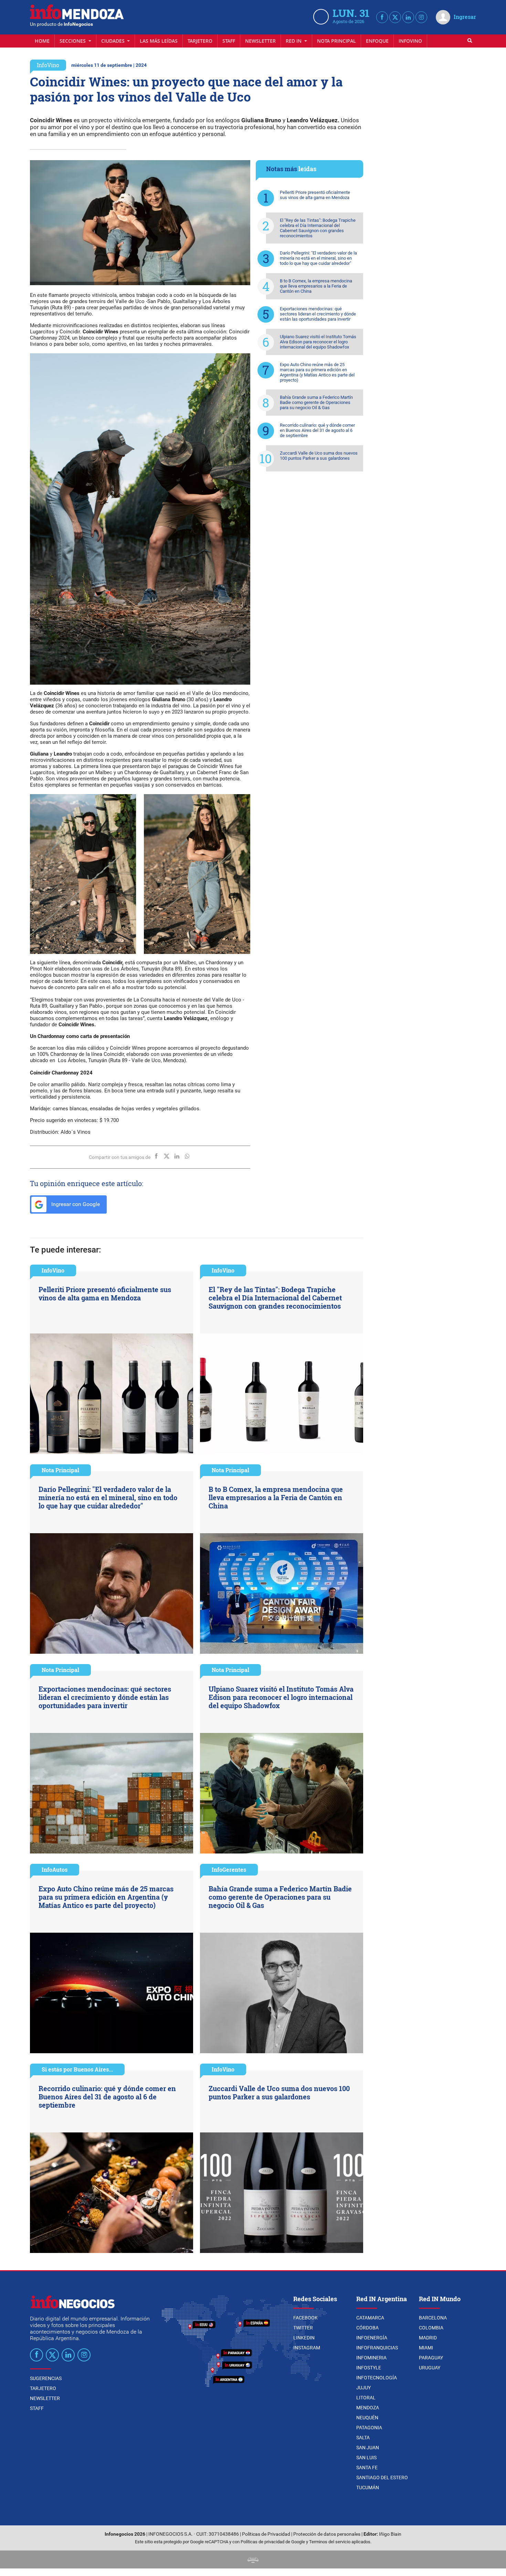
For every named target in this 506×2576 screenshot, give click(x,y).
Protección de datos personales (327, 2534)
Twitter (303, 2328)
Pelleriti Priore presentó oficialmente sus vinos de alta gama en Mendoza (315, 195)
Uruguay (430, 2368)
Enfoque (377, 41)
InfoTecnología (377, 2378)
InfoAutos (55, 1869)
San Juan (368, 2448)
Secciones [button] (73, 41)
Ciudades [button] (114, 41)
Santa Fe (367, 2468)
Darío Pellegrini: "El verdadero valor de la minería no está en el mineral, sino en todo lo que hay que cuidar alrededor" (318, 258)
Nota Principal (336, 41)
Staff (229, 41)
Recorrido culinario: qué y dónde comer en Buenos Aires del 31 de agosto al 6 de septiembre (317, 430)
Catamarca (370, 2318)
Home (42, 41)
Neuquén (367, 2418)
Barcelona (433, 2318)
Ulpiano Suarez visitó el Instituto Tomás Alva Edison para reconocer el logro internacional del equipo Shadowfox (318, 342)
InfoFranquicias (377, 2348)
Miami (426, 2348)
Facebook (305, 2318)
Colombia (431, 2328)
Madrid (428, 2338)
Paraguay (431, 2358)
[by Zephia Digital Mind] (253, 2559)
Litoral (366, 2398)
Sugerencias (46, 2378)
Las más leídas (159, 41)
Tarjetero (200, 41)
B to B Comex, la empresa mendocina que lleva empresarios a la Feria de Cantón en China (316, 286)
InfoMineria (371, 2358)
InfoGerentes (229, 1869)
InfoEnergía (372, 2338)
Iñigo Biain (390, 2534)
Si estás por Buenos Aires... (77, 2069)
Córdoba (367, 2328)
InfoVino (410, 41)
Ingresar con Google (75, 1204)
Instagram (307, 2348)
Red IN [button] (294, 41)
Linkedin (304, 2338)
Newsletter (260, 41)
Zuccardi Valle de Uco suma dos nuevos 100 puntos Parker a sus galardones (319, 456)
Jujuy (363, 2388)
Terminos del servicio (330, 2542)
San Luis (366, 2458)
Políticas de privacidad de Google (273, 2542)
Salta (363, 2438)
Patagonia (369, 2428)
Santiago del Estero (382, 2478)
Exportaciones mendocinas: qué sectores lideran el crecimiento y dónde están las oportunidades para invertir (318, 314)
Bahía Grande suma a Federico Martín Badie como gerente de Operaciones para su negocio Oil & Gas (316, 402)
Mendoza (368, 2408)
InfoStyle (369, 2368)
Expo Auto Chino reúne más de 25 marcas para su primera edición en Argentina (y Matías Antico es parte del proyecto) (317, 372)
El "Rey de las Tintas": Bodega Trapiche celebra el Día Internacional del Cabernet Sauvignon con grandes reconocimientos (318, 228)
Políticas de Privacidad (266, 2534)
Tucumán (368, 2487)
